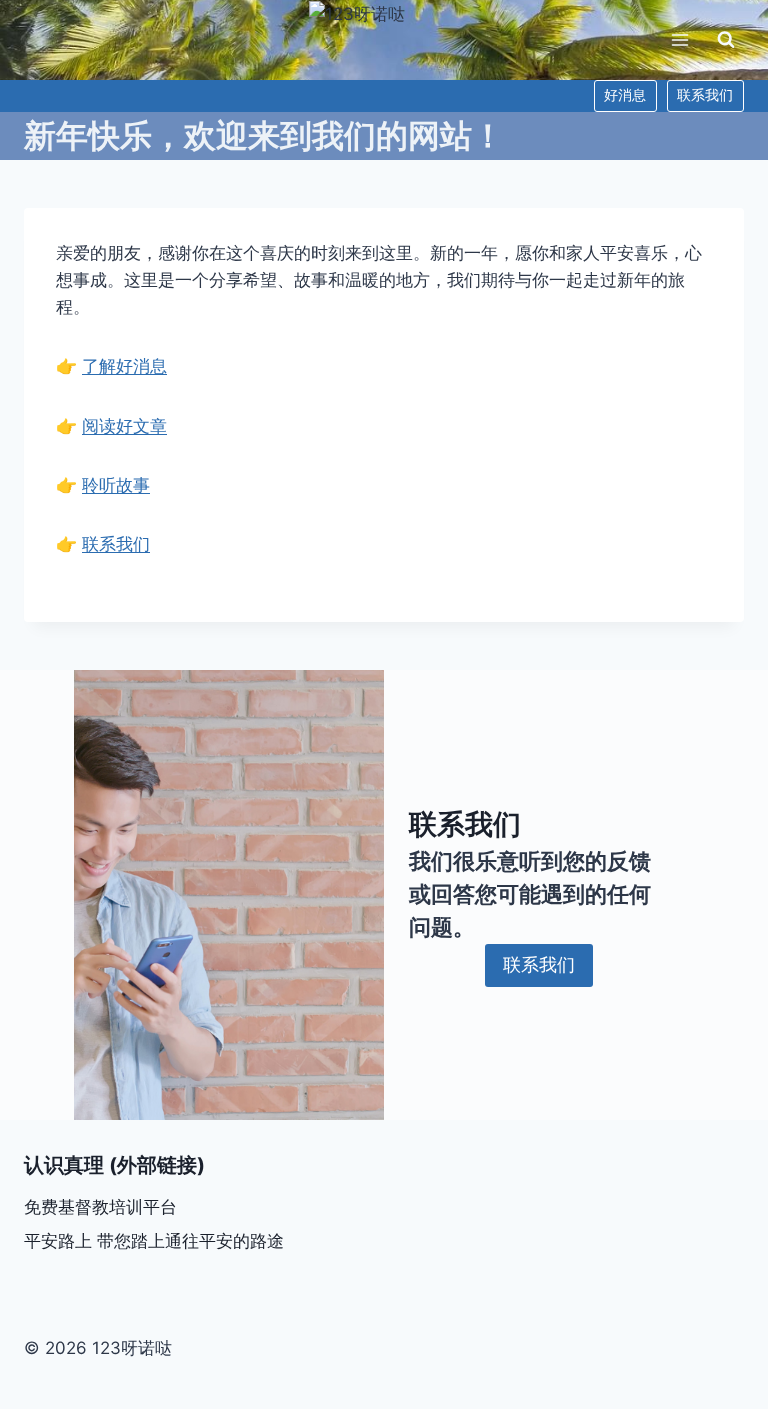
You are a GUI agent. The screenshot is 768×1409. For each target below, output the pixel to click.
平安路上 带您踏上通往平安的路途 (154, 1241)
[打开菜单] (679, 39)
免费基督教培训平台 (100, 1207)
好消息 (625, 95)
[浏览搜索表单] (726, 40)
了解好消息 (124, 366)
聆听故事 (116, 485)
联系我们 (705, 95)
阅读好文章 (124, 426)
